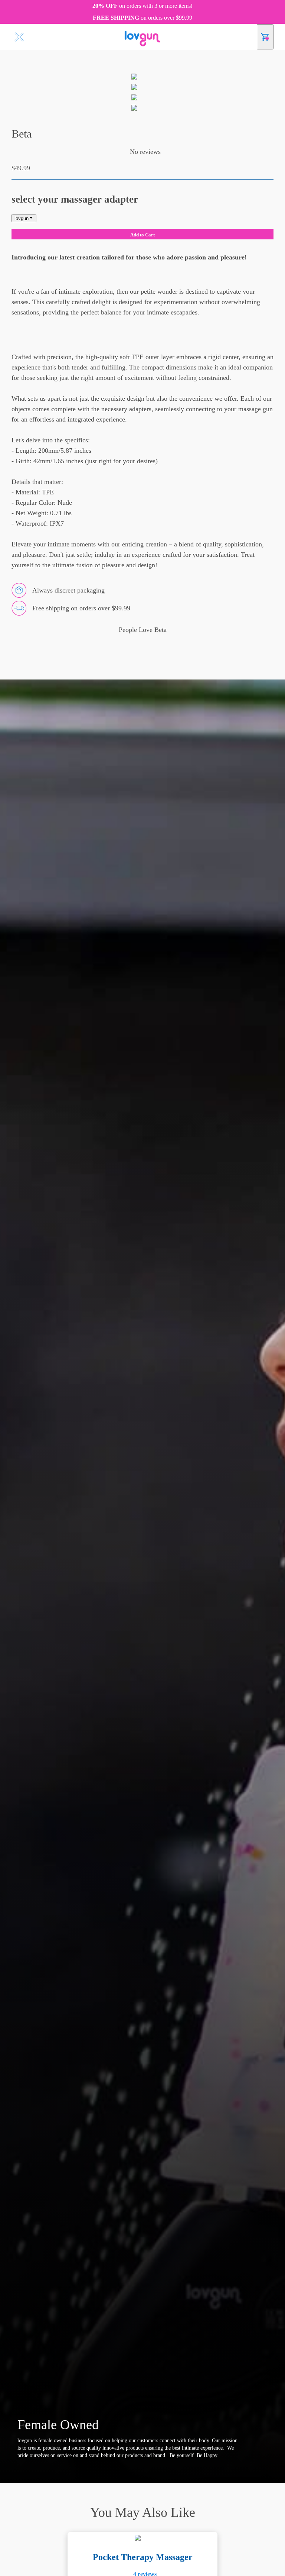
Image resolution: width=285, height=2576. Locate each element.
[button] (124, 152)
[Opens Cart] (265, 37)
